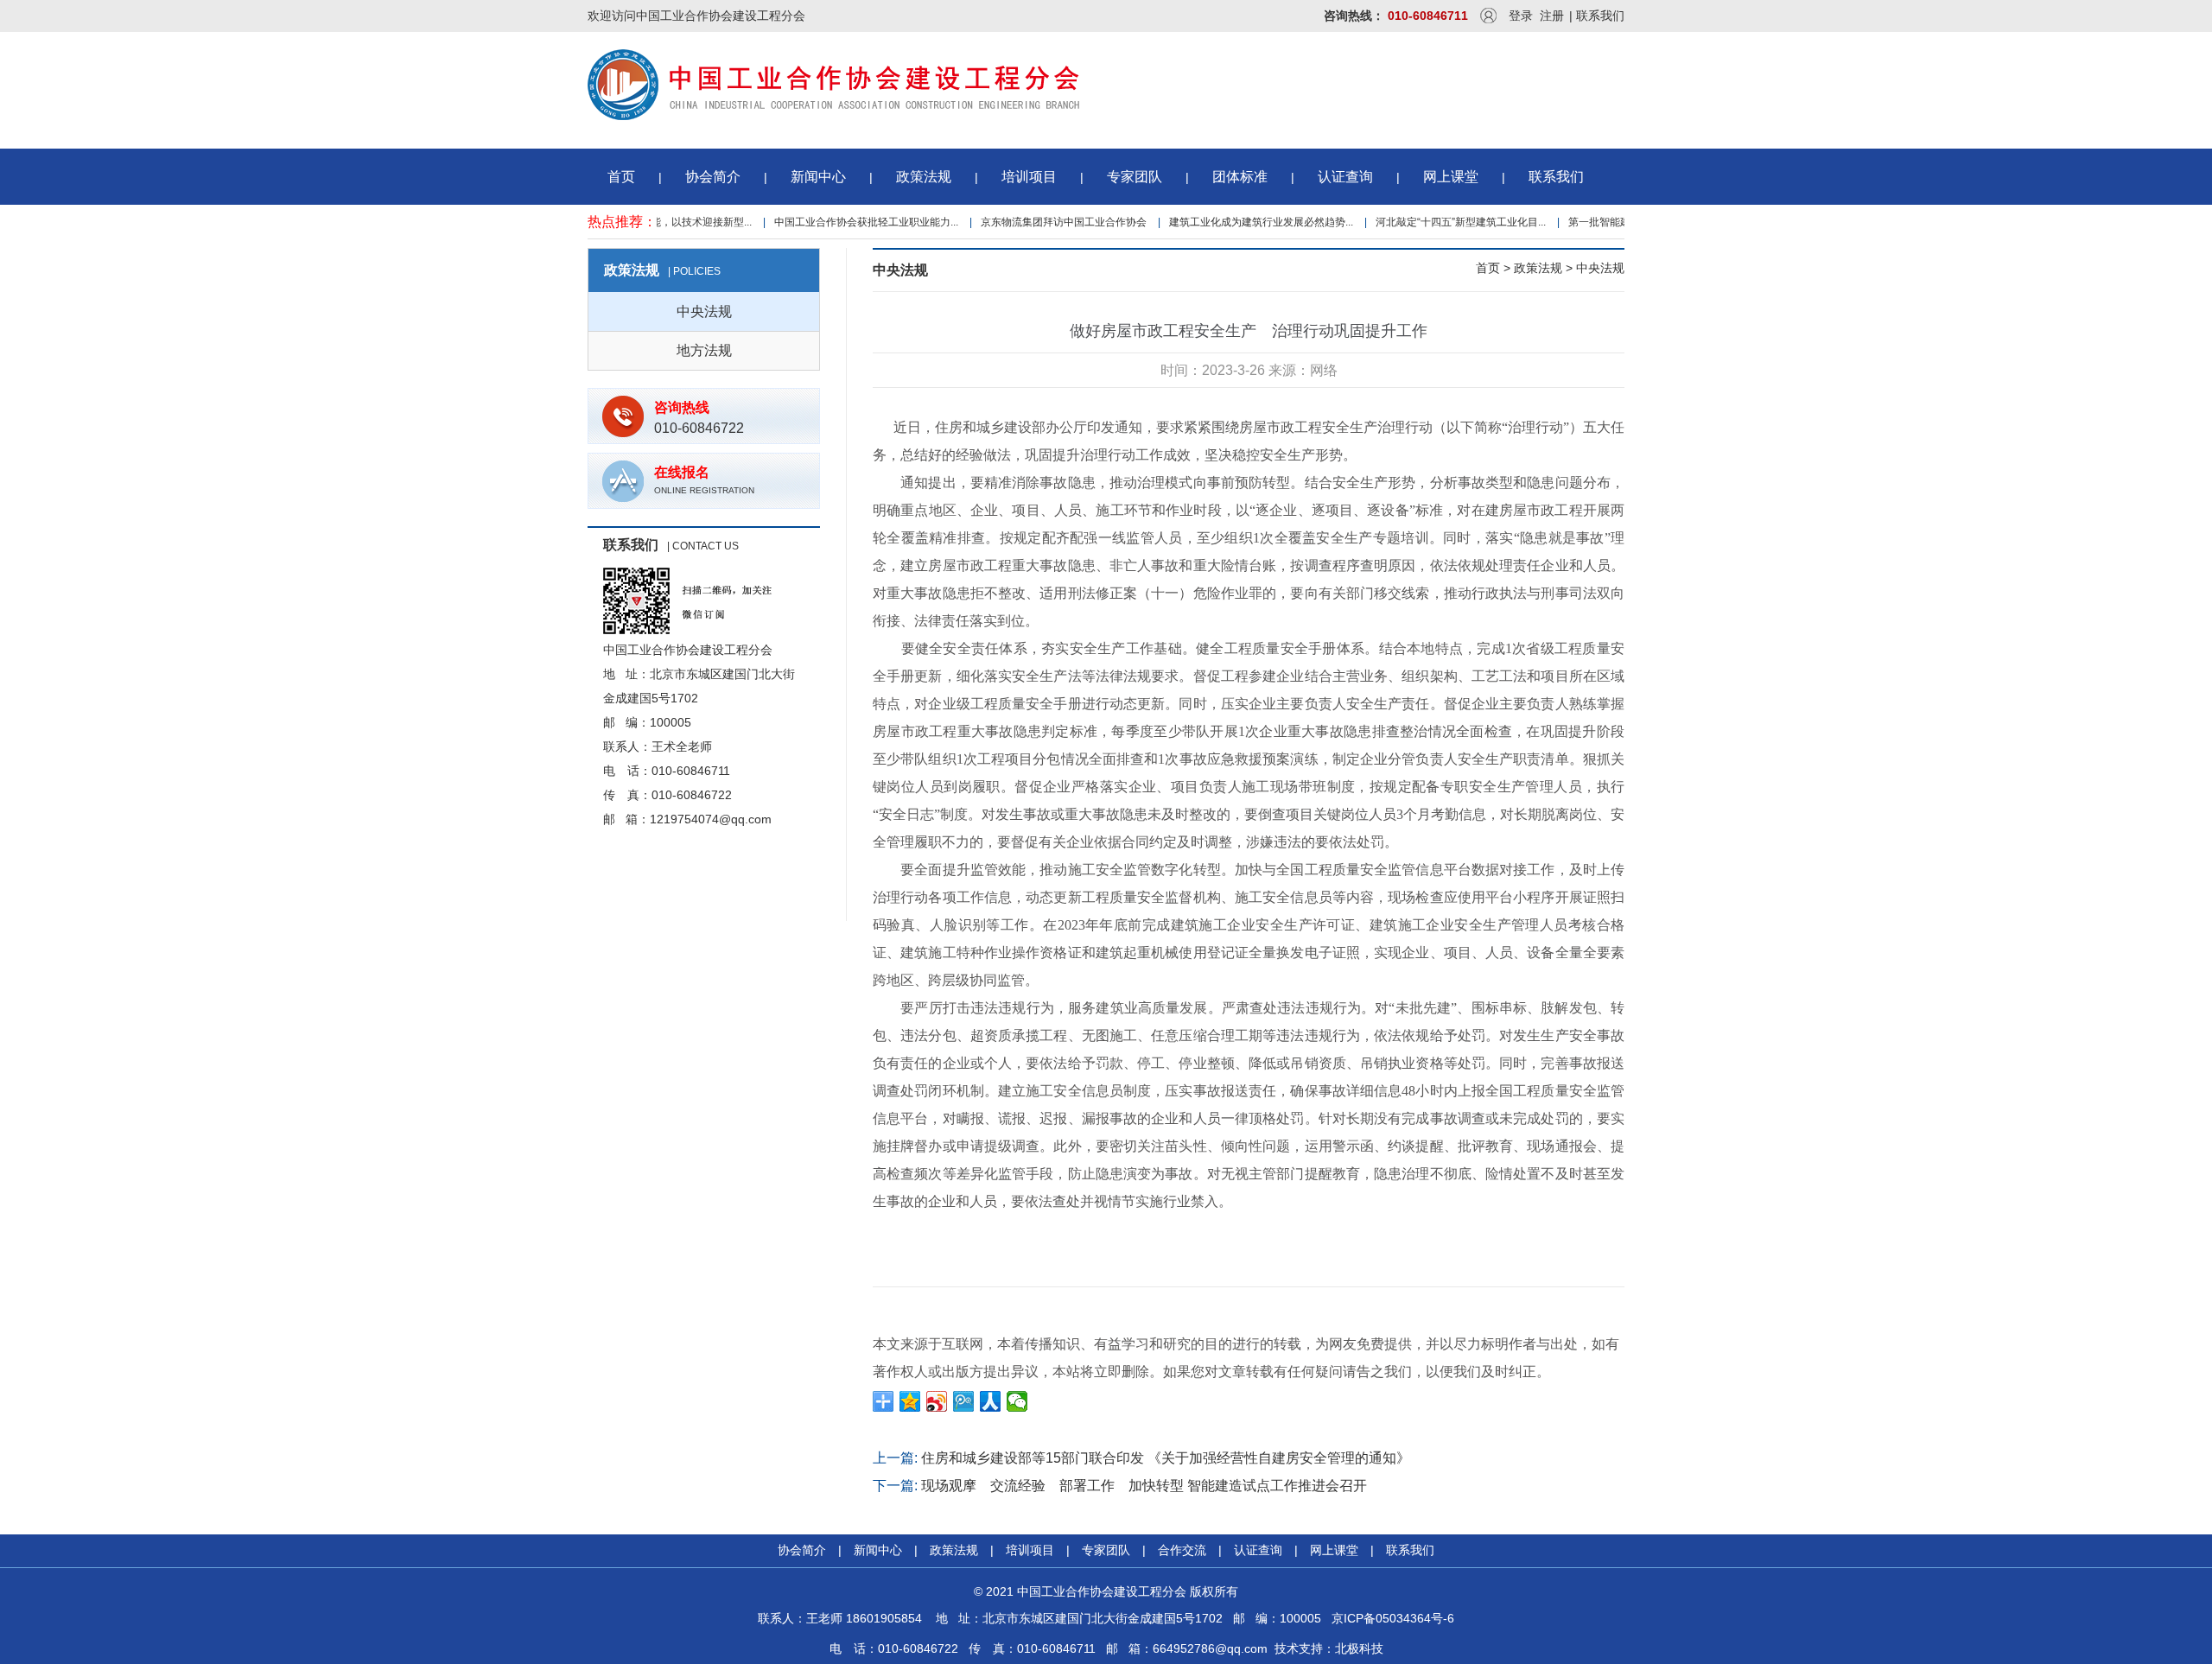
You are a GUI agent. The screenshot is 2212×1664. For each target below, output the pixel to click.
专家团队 (1135, 177)
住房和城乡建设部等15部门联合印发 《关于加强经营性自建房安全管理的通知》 (1166, 1458)
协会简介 (713, 177)
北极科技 (1359, 1648)
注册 (1552, 16)
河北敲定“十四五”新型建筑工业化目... (1437, 222)
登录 (1521, 16)
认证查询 (1345, 177)
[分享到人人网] (991, 1401)
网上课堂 (1451, 177)
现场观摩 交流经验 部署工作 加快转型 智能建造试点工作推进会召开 (1144, 1486)
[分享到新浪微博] (937, 1401)
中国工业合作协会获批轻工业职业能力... (843, 222)
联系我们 (1600, 16)
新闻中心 (818, 177)
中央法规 (704, 311)
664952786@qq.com (1210, 1648)
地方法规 (704, 350)
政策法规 (924, 177)
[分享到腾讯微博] (964, 1401)
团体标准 (1240, 177)
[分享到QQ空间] (910, 1401)
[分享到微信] (1017, 1401)
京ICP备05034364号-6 (1393, 1618)
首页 (621, 177)
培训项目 (1029, 177)
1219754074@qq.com (711, 819)
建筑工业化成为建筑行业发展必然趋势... (1238, 222)
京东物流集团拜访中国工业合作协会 (1040, 222)
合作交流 (1182, 1550)
